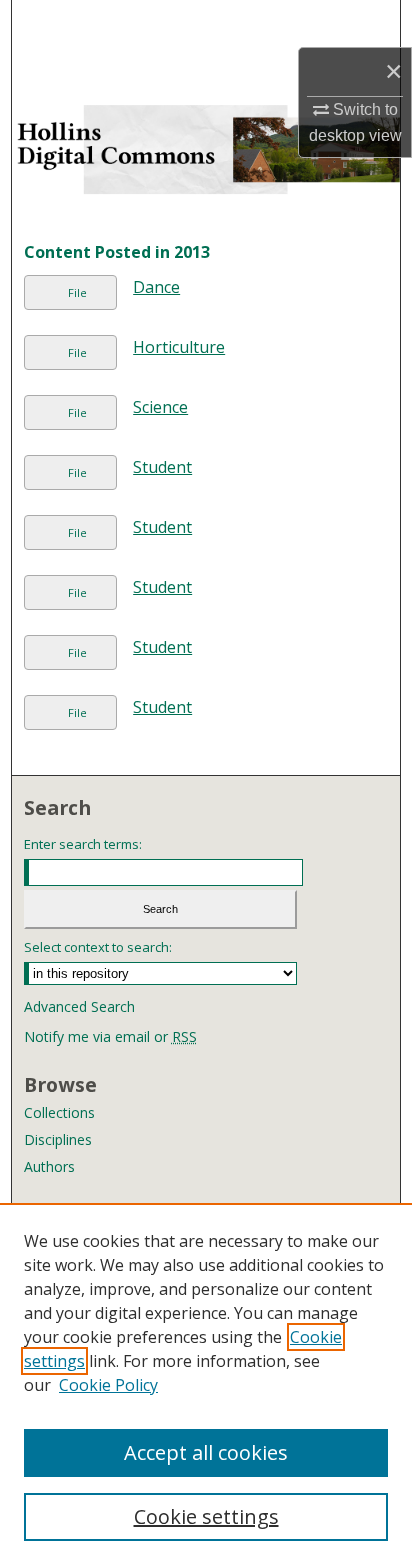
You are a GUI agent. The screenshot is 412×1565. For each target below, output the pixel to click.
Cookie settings (206, 1516)
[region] (206, 1384)
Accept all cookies (206, 1452)
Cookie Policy (108, 1385)
